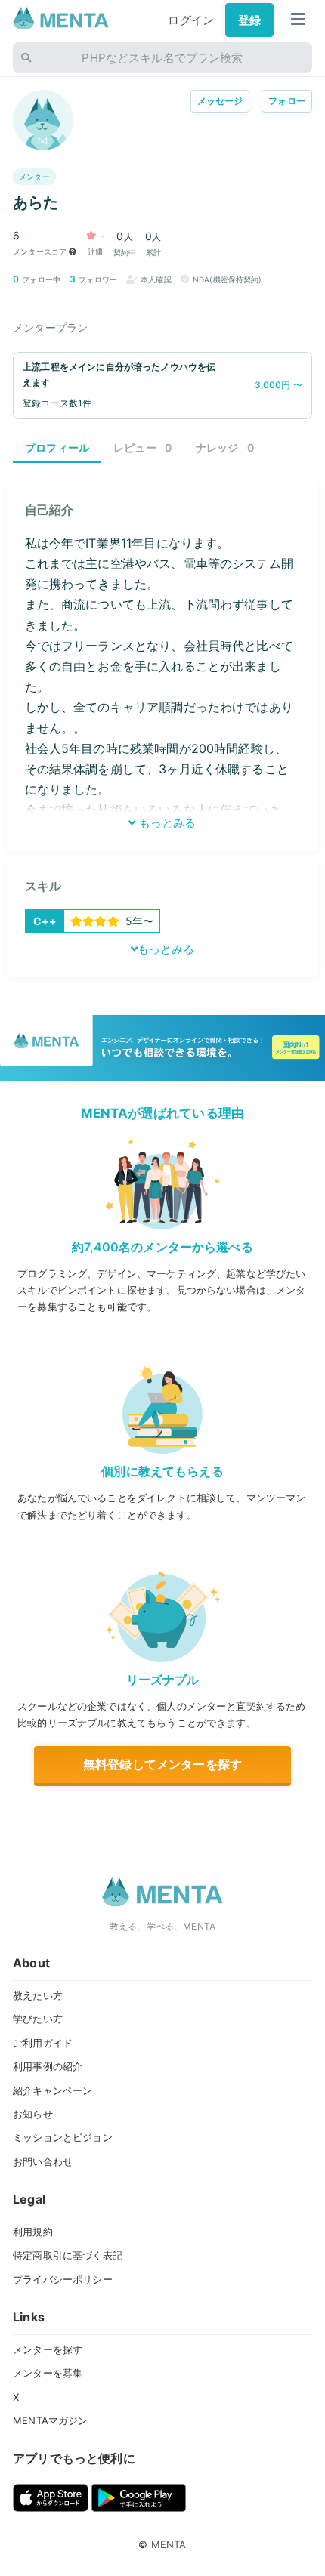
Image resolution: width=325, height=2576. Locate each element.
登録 (249, 20)
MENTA (169, 2544)
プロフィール (57, 447)
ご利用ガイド (43, 2043)
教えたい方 (38, 1995)
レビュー (142, 447)
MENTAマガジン (50, 2420)
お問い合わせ (43, 2161)
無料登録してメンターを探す (162, 1764)
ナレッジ (225, 447)
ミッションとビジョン (63, 2137)
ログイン (191, 20)
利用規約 (33, 2232)
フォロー (287, 101)
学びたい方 (38, 2019)
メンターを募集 (48, 2373)
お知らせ (33, 2114)
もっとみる (166, 823)
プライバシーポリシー (63, 2279)
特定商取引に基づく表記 (68, 2255)
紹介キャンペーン (53, 2090)
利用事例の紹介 (48, 2066)
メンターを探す (48, 2349)
